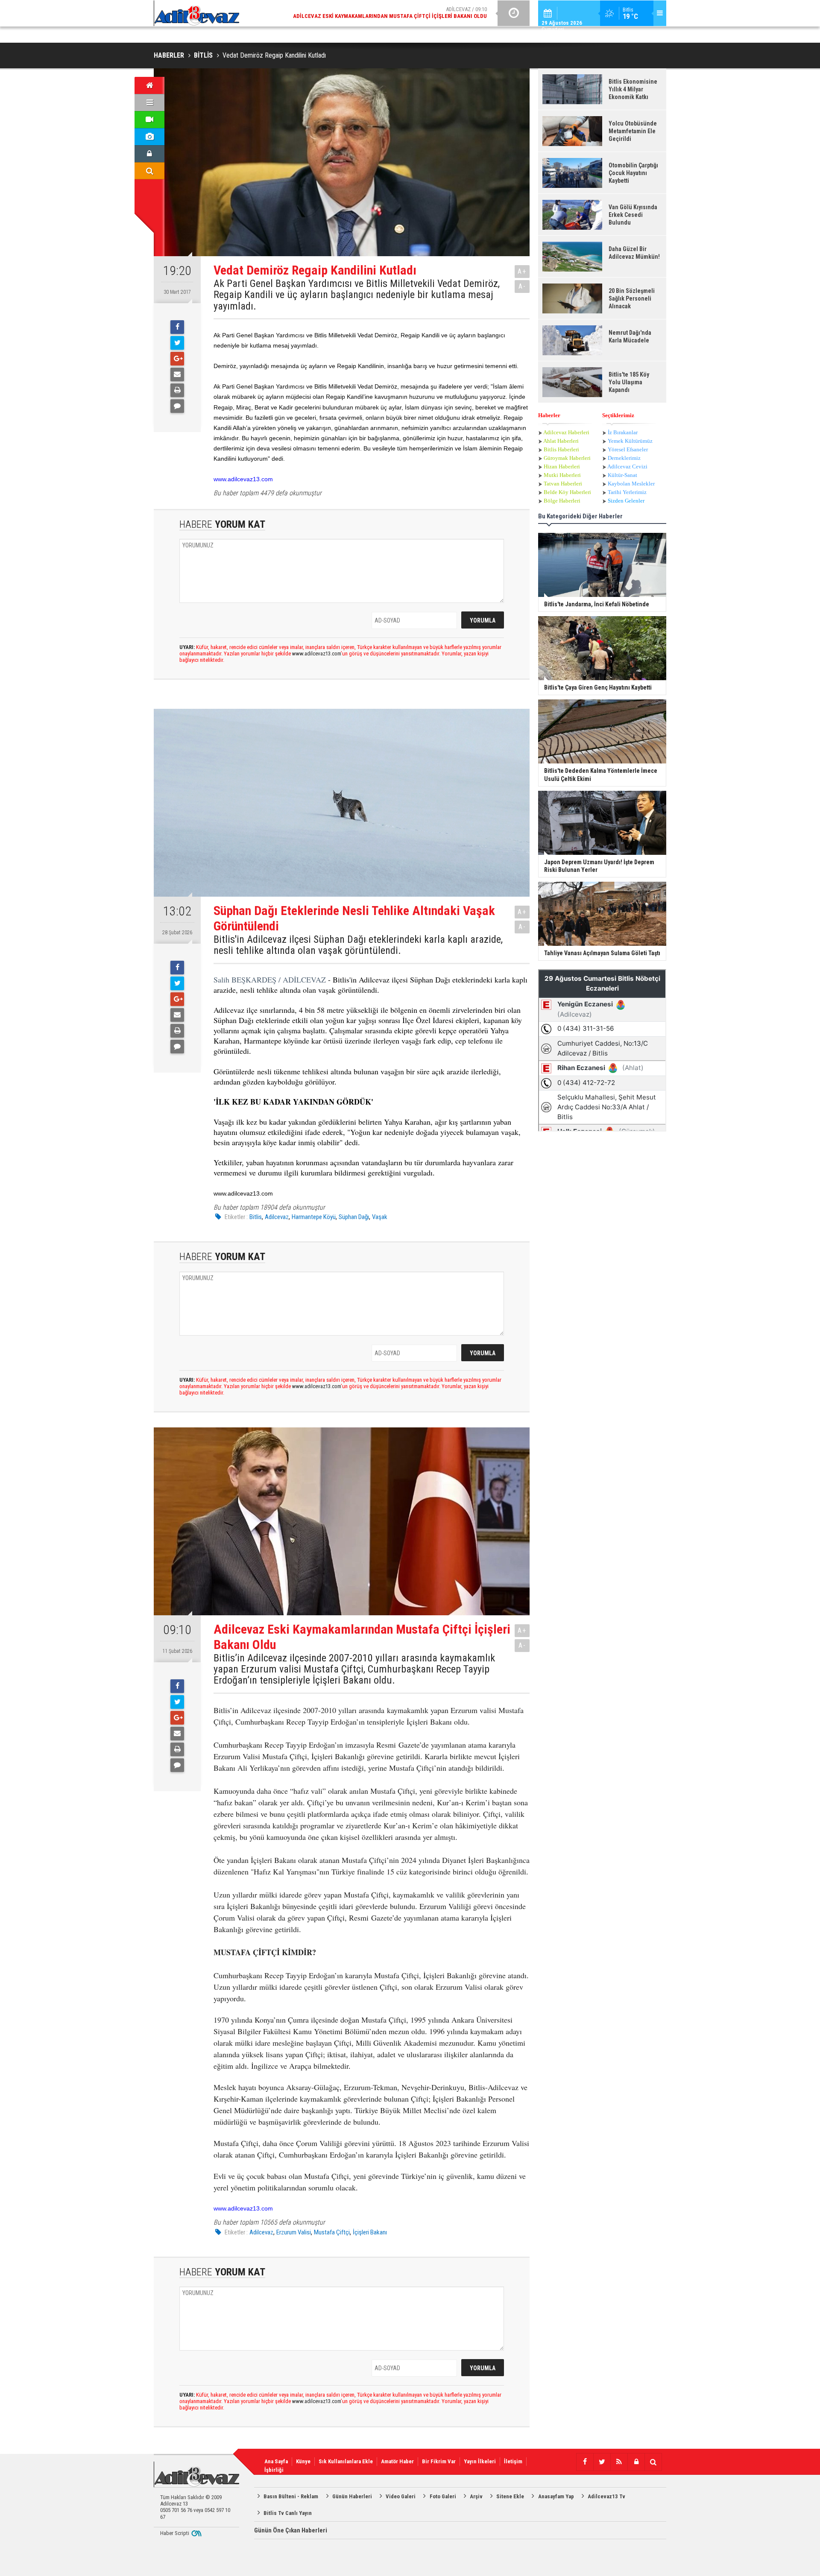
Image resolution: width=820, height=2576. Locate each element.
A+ (522, 271)
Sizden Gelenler (626, 501)
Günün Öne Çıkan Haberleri (291, 2530)
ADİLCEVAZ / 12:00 (397, 13)
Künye (303, 2461)
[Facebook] (177, 327)
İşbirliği (274, 2470)
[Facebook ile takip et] (585, 2462)
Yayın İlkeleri (480, 2461)
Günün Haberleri (352, 2496)
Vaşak (380, 1217)
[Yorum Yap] (177, 406)
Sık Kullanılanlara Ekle (346, 2461)
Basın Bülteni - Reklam (291, 2496)
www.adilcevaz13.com (243, 479)
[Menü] (149, 102)
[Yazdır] (177, 390)
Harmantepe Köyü (314, 1217)
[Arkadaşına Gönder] (177, 374)
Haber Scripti (175, 2533)
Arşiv (476, 2496)
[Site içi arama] (149, 171)
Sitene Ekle (510, 2496)
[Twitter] (177, 343)
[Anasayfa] (149, 85)
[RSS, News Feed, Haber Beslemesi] (619, 2462)
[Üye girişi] (149, 154)
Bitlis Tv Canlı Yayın (288, 2513)
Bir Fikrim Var (439, 2461)
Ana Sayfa (276, 2461)
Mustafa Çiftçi (332, 2232)
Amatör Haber (397, 2461)
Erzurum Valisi (294, 2232)
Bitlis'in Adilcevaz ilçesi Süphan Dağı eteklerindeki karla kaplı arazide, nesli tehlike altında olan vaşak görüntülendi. (358, 945)
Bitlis (256, 1217)
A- (522, 286)
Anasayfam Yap (556, 2496)
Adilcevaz (277, 1217)
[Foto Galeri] (149, 137)
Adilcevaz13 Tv (606, 2496)
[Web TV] (149, 120)
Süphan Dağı (354, 1217)
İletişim (513, 2461)
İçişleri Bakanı (370, 2232)
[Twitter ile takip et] (602, 2462)
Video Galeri (401, 2496)
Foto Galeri (443, 2496)
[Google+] (177, 359)
